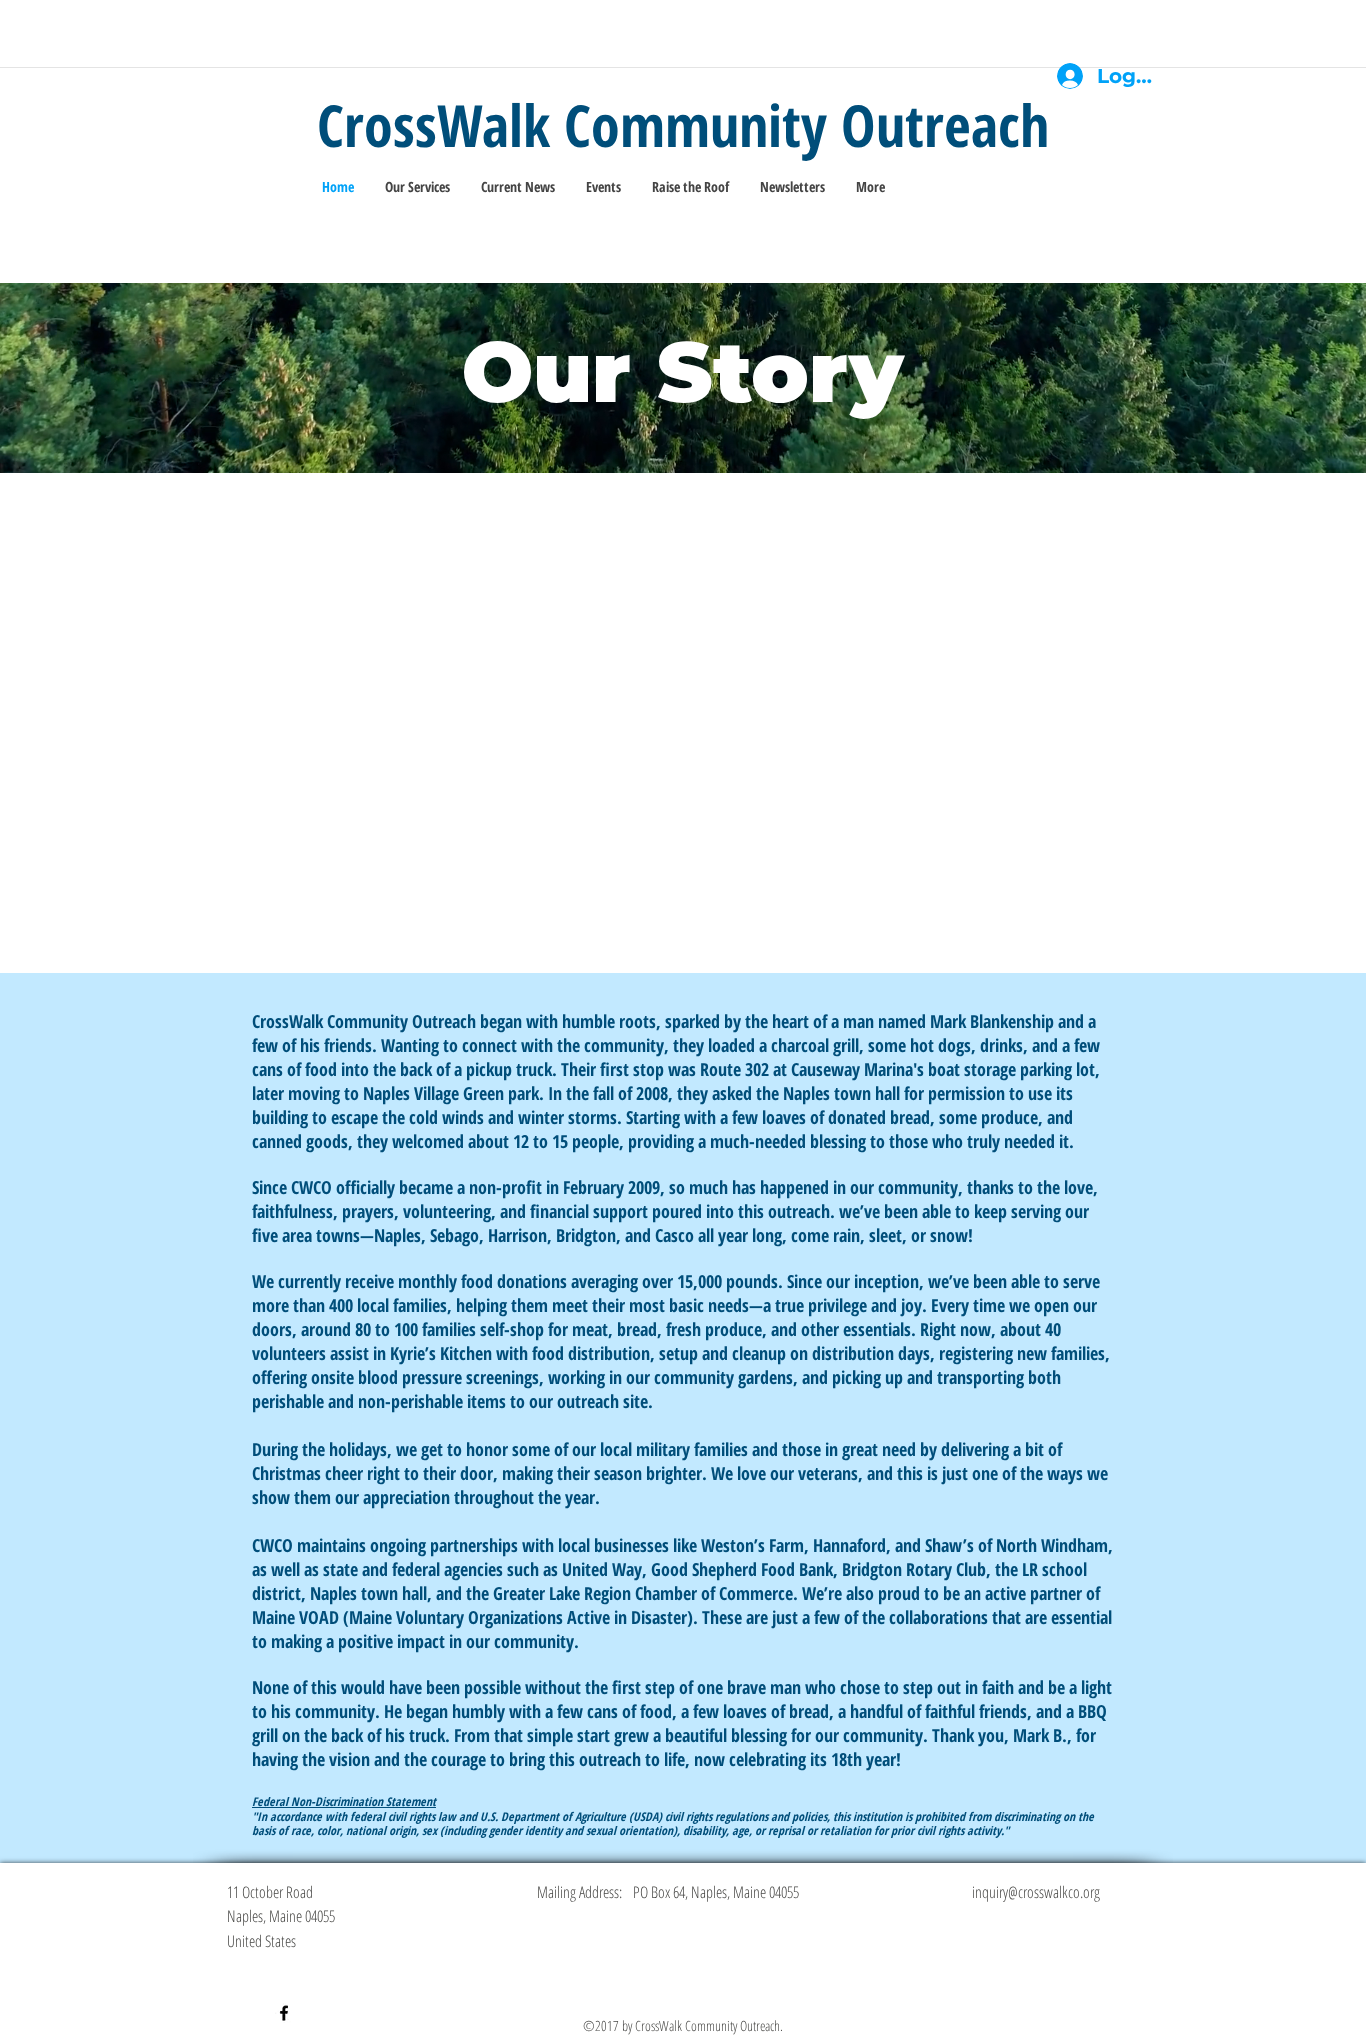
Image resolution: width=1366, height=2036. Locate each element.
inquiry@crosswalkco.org (1036, 1892)
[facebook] (284, 2013)
